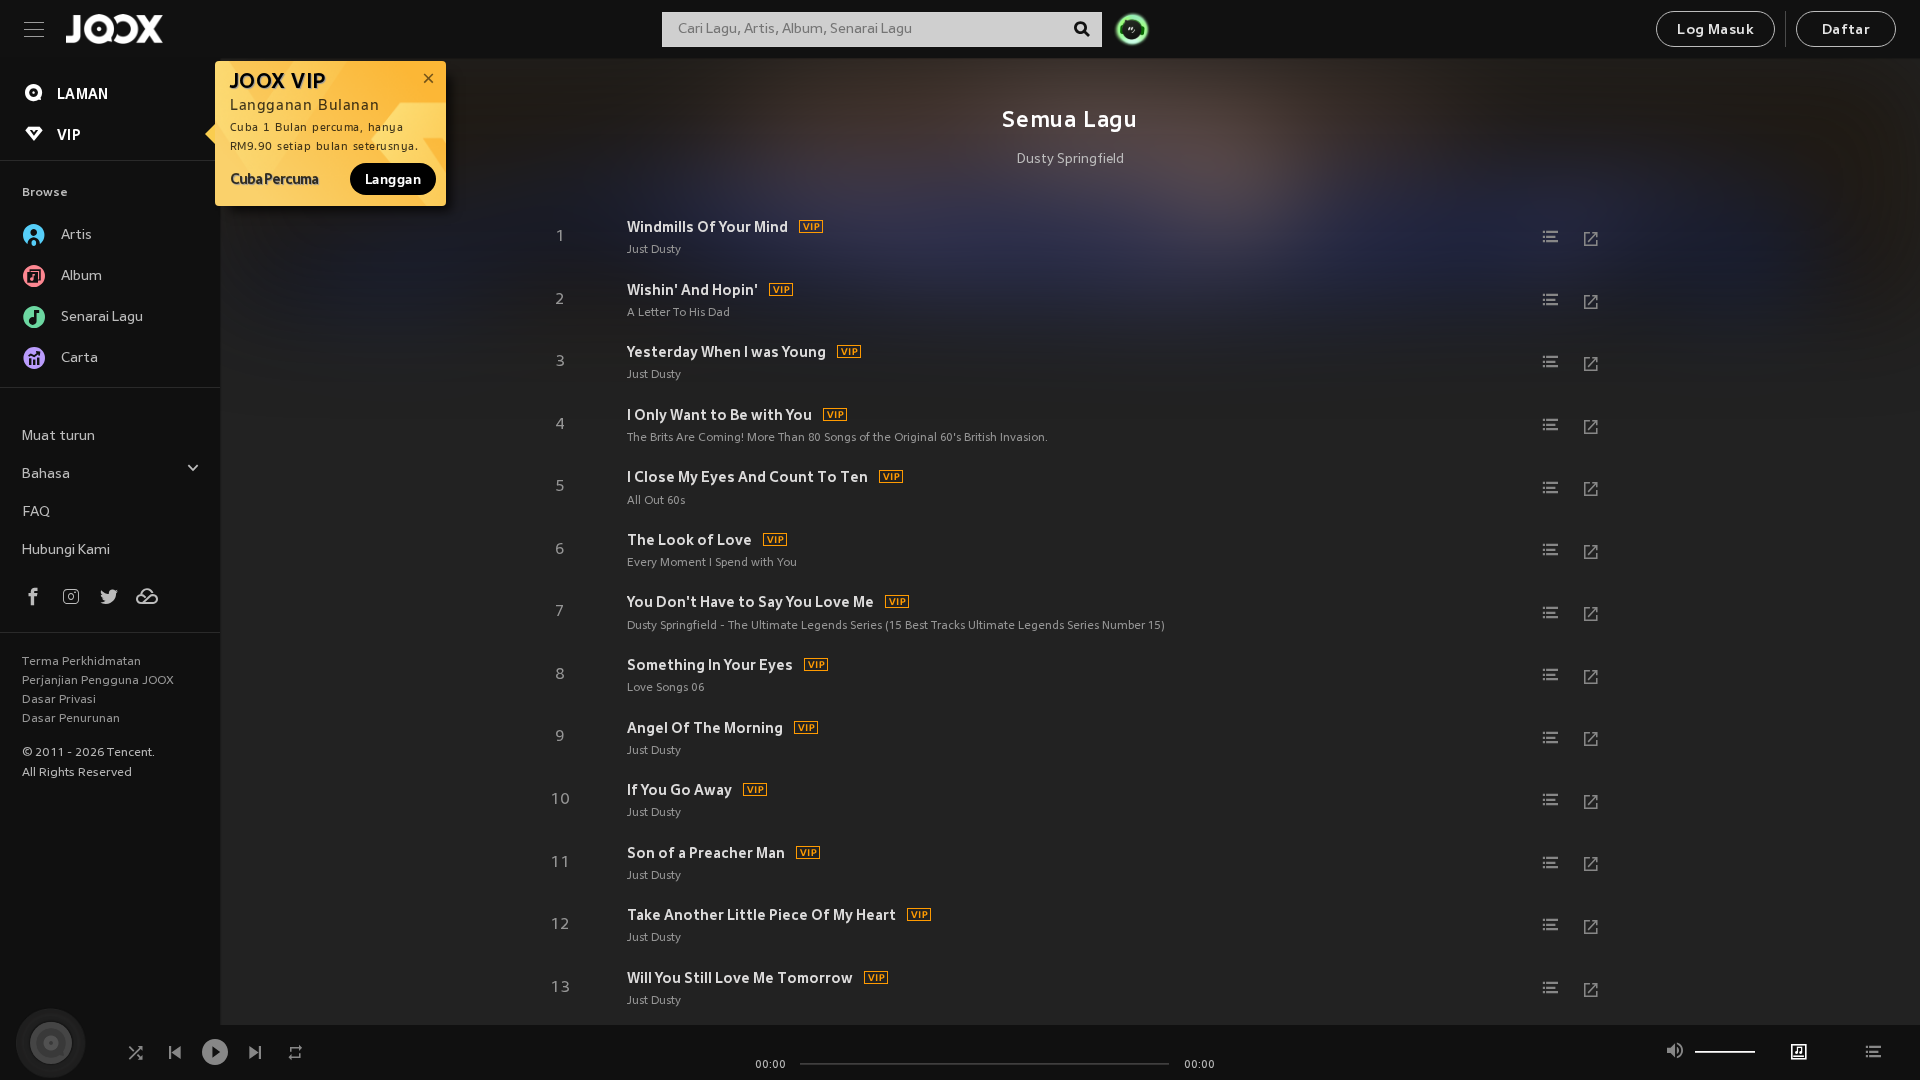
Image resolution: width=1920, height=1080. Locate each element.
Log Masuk (1715, 30)
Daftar (1846, 30)
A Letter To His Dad (678, 313)
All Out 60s (656, 501)
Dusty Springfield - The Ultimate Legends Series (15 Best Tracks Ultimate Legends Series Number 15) (896, 626)
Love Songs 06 (665, 688)
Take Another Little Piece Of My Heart (761, 915)
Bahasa (46, 474)
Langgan (393, 179)
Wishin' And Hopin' (692, 290)
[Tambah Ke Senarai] (1551, 237)
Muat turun (58, 436)
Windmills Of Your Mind (707, 227)
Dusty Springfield (1070, 160)
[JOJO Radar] (1132, 29)
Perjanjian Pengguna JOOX (98, 681)
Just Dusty (654, 250)
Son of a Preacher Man (706, 853)
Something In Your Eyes (710, 665)
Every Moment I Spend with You (712, 563)
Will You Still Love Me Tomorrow (740, 978)
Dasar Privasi (59, 700)
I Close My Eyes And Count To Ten (747, 477)
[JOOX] (114, 29)
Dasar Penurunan (71, 719)
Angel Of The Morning (705, 728)
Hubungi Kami (66, 550)
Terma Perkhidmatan (81, 662)
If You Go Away (679, 790)
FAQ (36, 512)
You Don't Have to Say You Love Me (750, 602)
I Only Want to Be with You (719, 415)
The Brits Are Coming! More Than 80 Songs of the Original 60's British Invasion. (837, 438)
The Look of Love (689, 540)
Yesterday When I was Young (726, 352)
